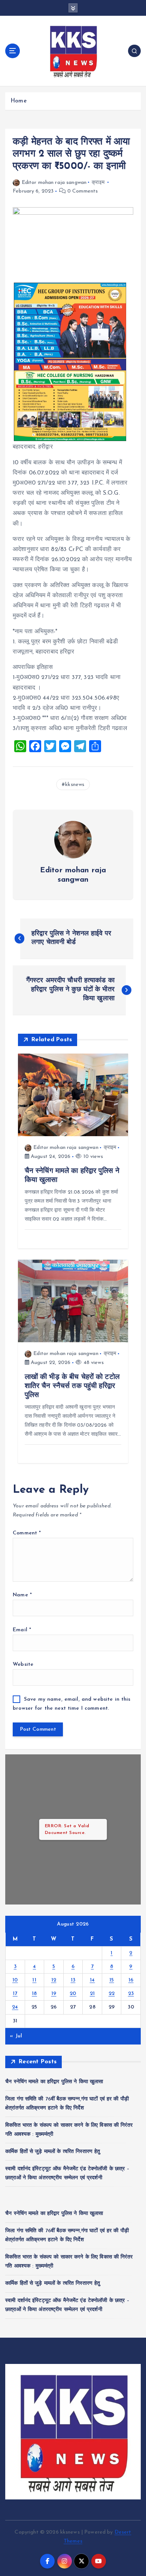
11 (34, 1980)
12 (54, 1980)
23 (131, 1994)
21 (92, 1994)
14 (92, 1980)
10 (15, 1980)
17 (15, 1994)
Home (19, 101)
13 (73, 1980)
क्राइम (98, 183)
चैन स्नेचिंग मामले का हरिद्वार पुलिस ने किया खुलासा (54, 2082)
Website (23, 1664)
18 (34, 1994)
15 (112, 1980)
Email (22, 1630)
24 (15, 2007)
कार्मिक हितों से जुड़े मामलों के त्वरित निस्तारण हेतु (53, 2152)
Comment (27, 1533)
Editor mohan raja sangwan (54, 183)
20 (73, 1994)
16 (131, 1980)
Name (22, 1595)
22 (112, 1994)
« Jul (16, 2036)
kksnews (75, 785)
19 (54, 1994)
